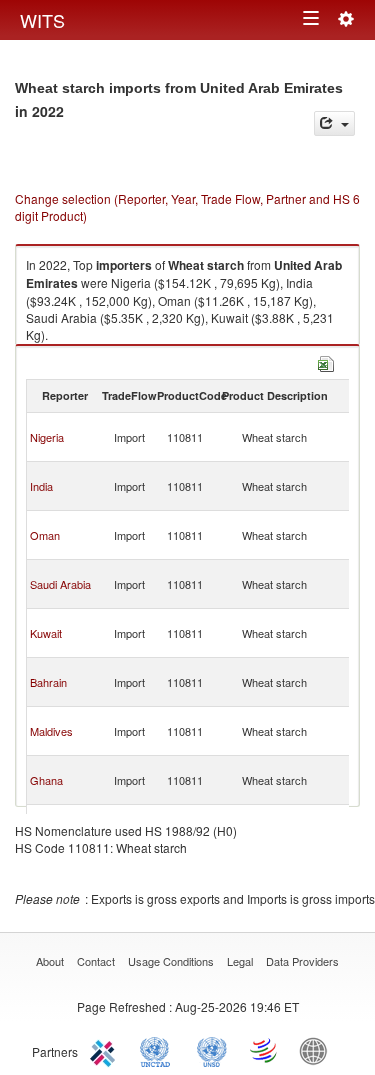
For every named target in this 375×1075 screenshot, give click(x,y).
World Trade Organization (265, 1050)
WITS (42, 20)
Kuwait (46, 633)
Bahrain (48, 682)
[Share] (334, 123)
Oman (45, 535)
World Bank (318, 1050)
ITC (106, 1050)
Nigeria (47, 437)
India (41, 486)
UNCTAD (159, 1050)
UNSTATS (212, 1050)
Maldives (51, 731)
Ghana (46, 780)
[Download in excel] (326, 361)
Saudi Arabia (60, 584)
